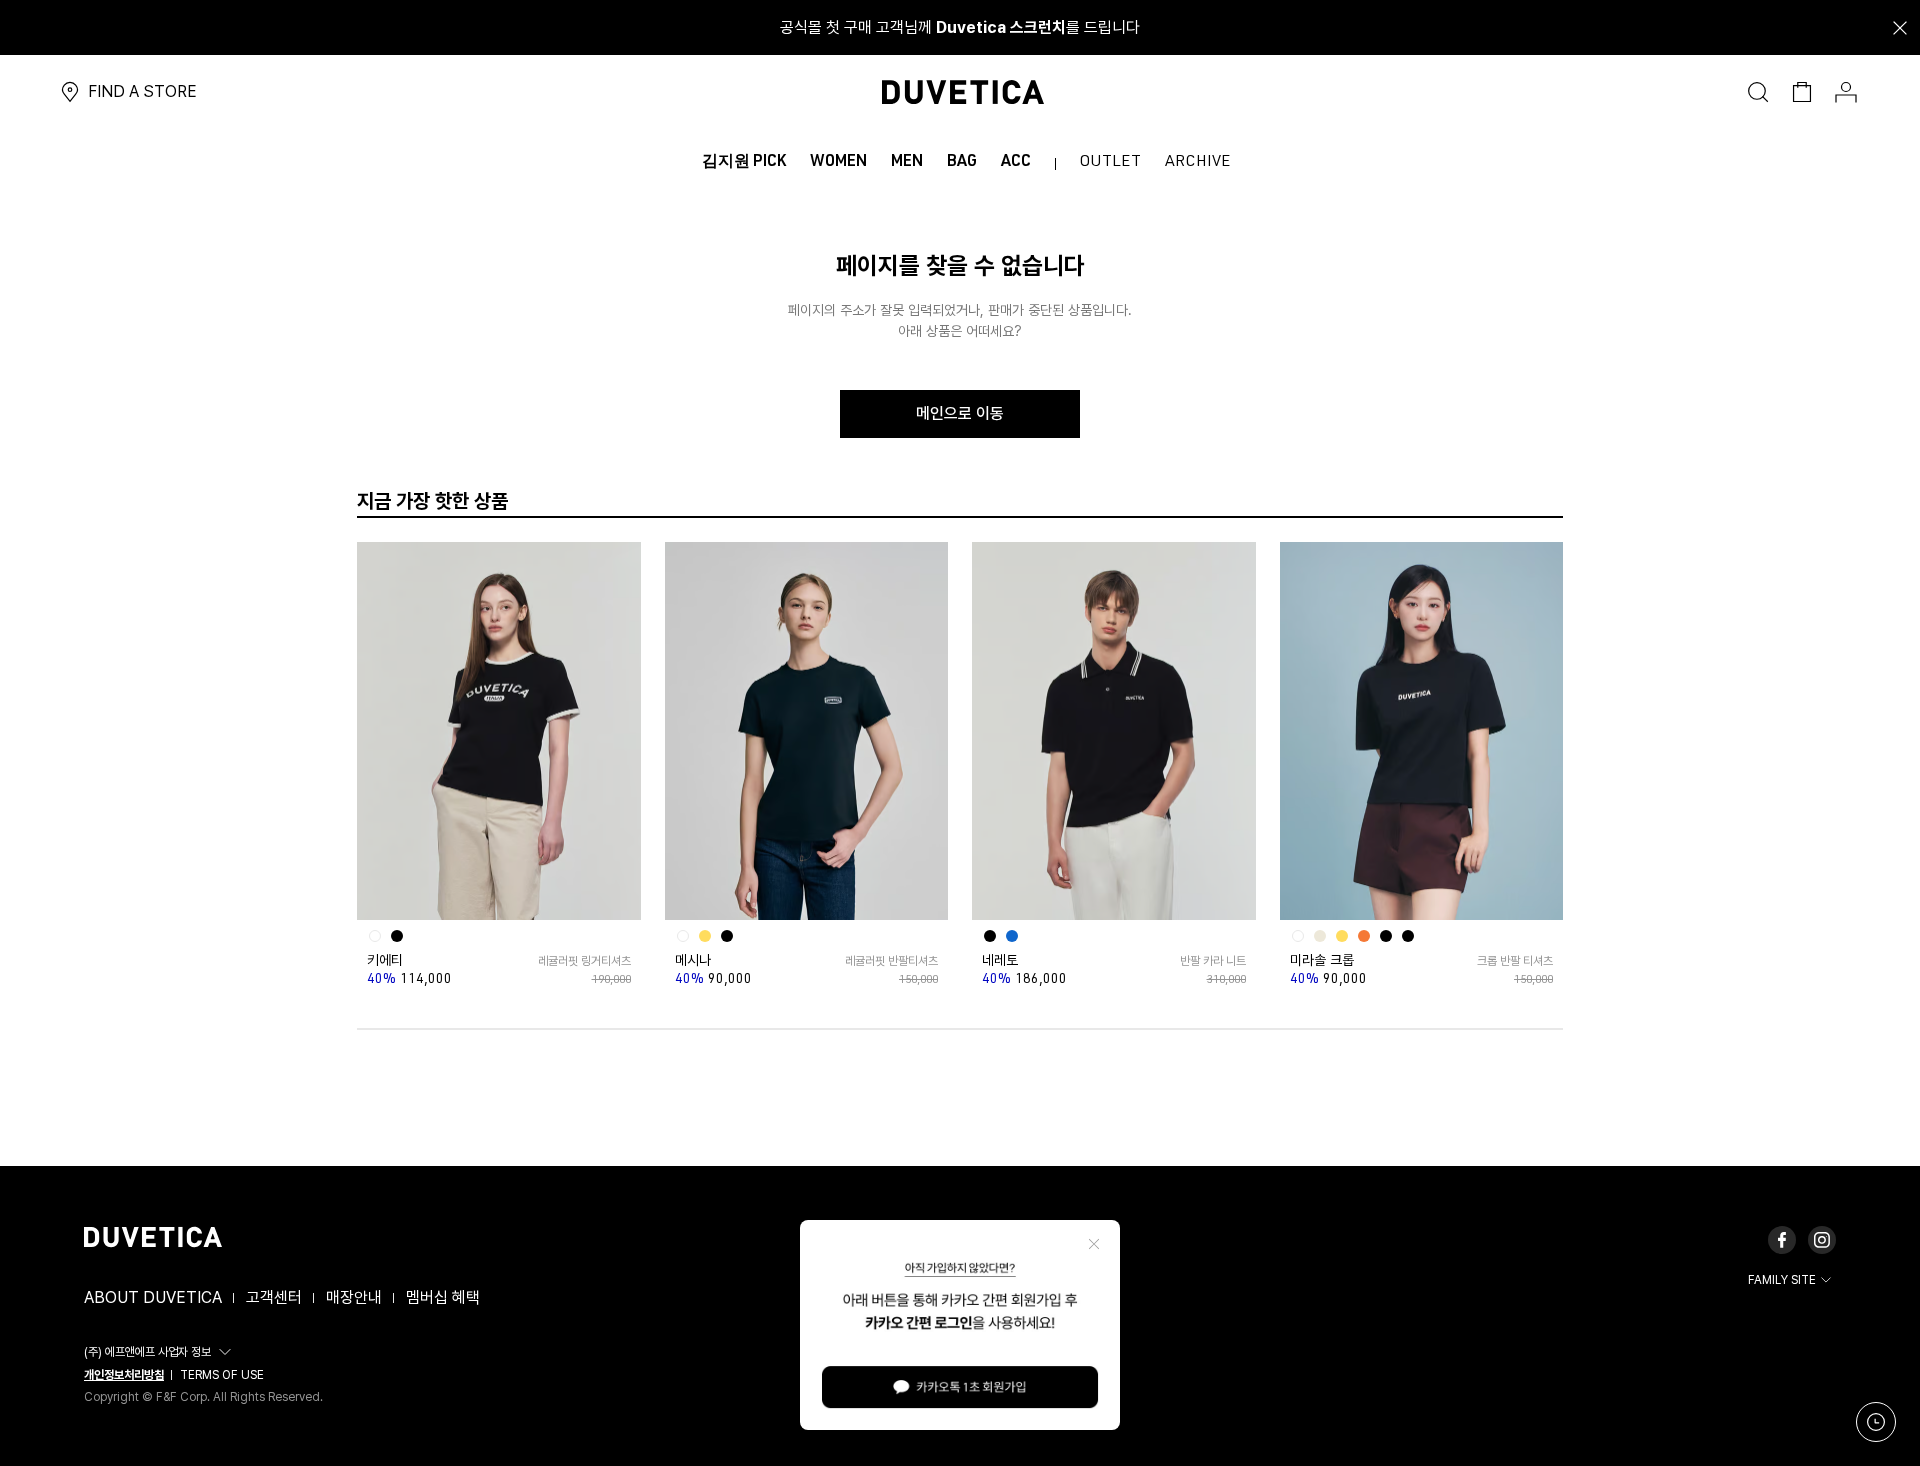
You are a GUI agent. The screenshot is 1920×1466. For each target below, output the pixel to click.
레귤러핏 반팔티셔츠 (891, 961)
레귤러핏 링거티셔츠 (584, 961)
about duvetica (153, 1297)
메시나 (693, 960)
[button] (160, 1352)
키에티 (385, 960)
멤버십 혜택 (443, 1297)
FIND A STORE (142, 91)
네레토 (1000, 960)
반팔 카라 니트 (1213, 961)
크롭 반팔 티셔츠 (1515, 961)
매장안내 (354, 1297)
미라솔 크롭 (1322, 960)
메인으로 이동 (960, 413)
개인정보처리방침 (124, 1375)
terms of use (222, 1375)
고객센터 (274, 1297)
